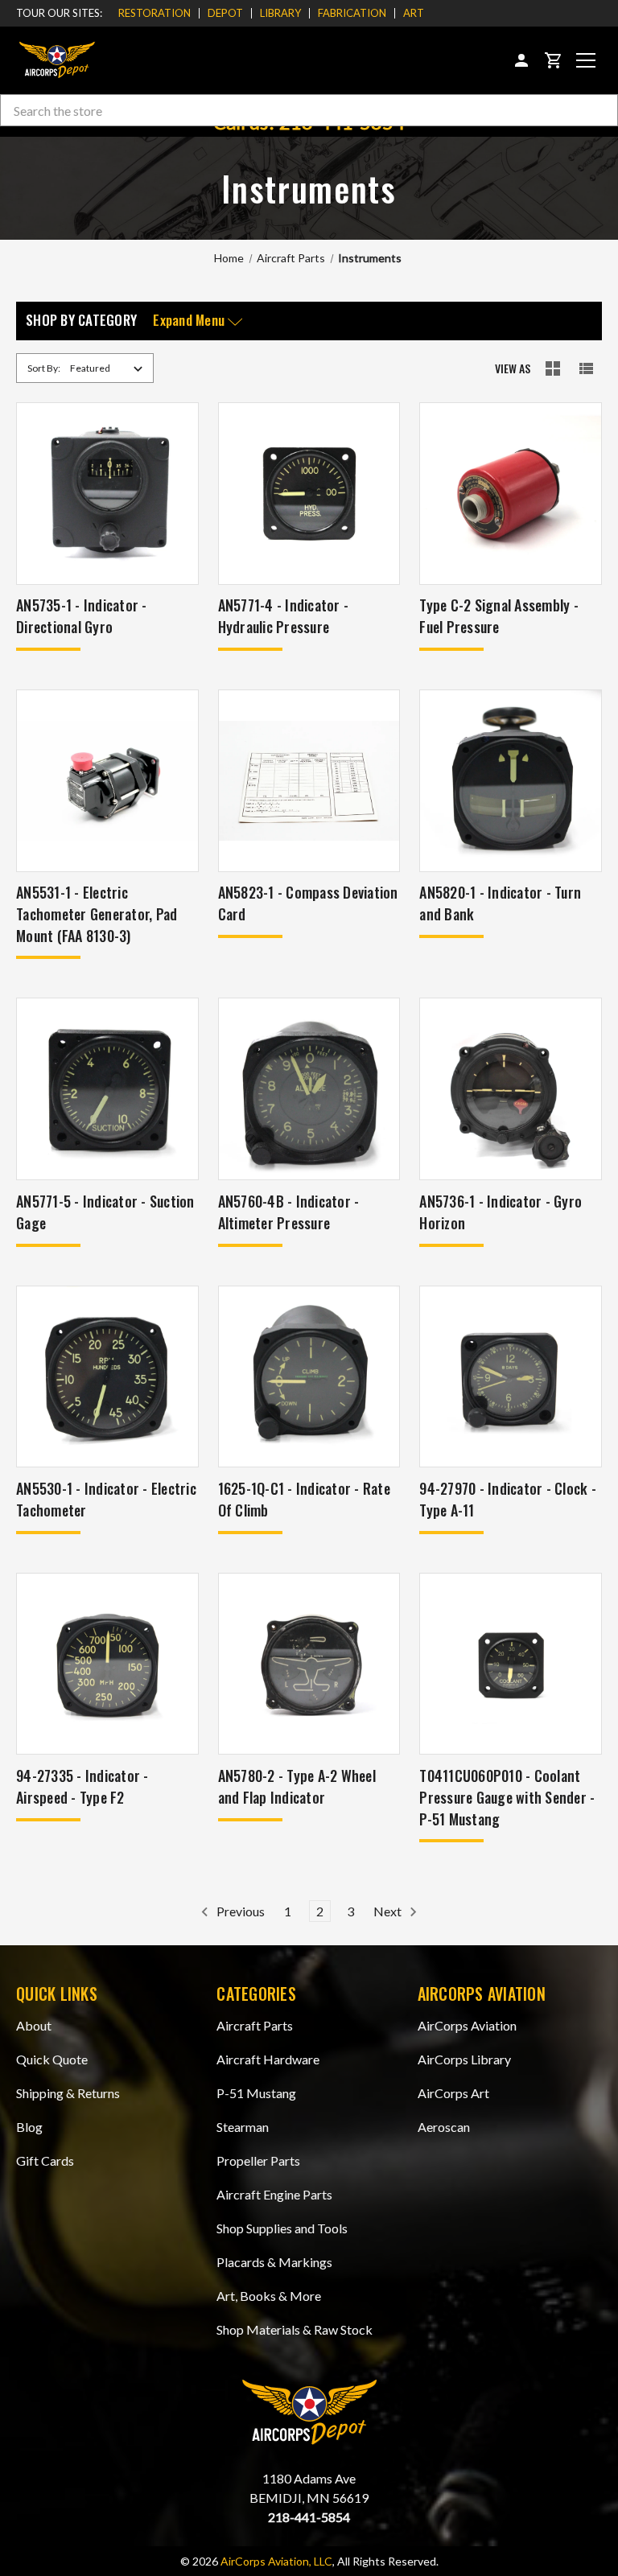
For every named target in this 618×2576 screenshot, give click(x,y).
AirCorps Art (453, 2093)
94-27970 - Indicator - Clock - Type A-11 (508, 1499)
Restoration (154, 13)
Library (280, 13)
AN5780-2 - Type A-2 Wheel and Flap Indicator (297, 1786)
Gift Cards (45, 2160)
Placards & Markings (274, 2262)
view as (513, 368)
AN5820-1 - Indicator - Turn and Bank (500, 903)
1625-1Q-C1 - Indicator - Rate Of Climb (304, 1499)
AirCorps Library (464, 2059)
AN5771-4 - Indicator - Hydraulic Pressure (284, 616)
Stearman (243, 2127)
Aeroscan (444, 2127)
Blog (29, 2127)
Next (389, 1911)
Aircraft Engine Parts (274, 2194)
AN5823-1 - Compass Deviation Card (308, 903)
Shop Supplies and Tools (282, 2228)
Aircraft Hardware (268, 2059)
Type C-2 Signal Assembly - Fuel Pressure (499, 616)
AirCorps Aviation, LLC (276, 2561)
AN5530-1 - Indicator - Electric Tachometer (106, 1499)
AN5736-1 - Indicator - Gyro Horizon (501, 1212)
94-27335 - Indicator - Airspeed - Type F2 (82, 1786)
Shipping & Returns (68, 2093)
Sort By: (44, 368)
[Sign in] (521, 60)
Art (414, 13)
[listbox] (109, 368)
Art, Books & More (269, 2296)
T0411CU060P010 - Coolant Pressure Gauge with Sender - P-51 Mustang (507, 1797)
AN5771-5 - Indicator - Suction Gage (105, 1212)
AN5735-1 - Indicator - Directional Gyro (82, 616)
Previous (239, 1911)
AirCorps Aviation (467, 2025)
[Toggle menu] (586, 60)
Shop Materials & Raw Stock (295, 2329)
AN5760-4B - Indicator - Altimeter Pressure (289, 1212)
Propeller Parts (258, 2160)
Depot (225, 13)
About (34, 2025)
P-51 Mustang (256, 2093)
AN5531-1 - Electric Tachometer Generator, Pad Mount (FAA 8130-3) (97, 914)
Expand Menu (190, 321)
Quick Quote (52, 2059)
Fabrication (352, 13)
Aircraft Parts (255, 2025)
